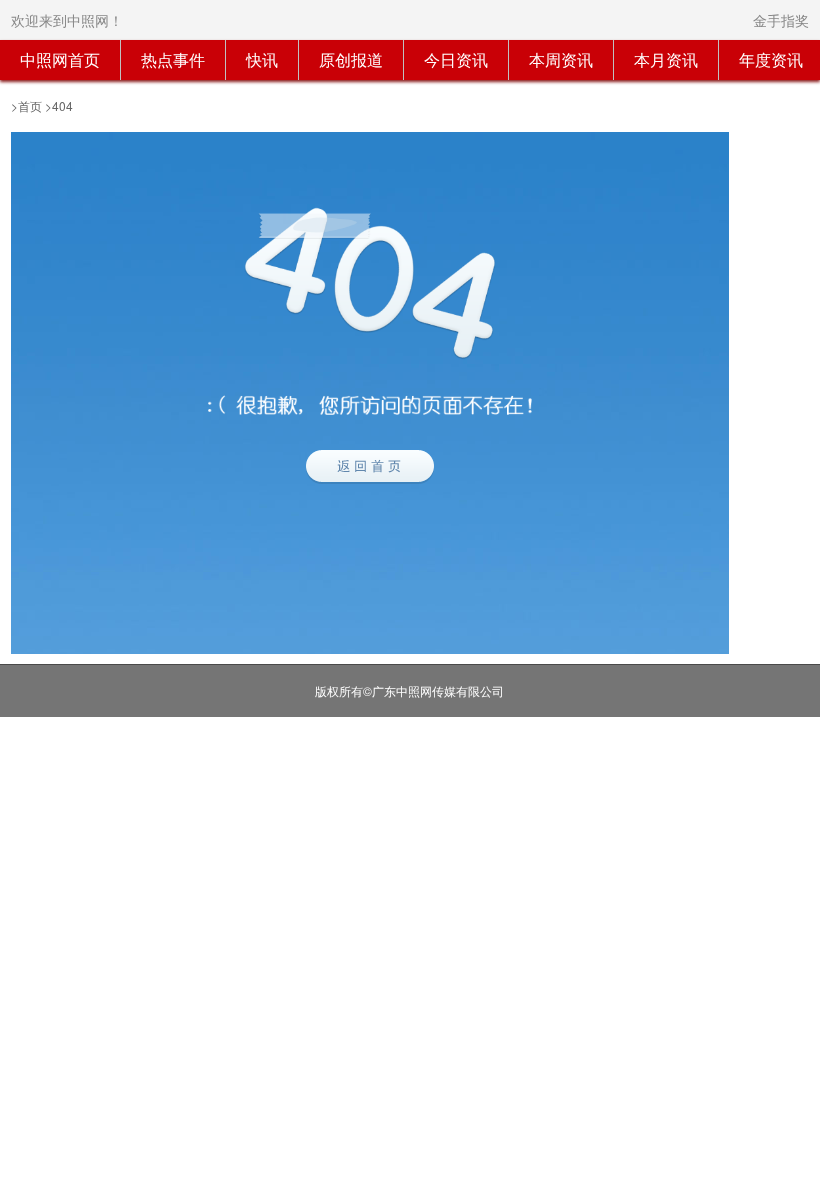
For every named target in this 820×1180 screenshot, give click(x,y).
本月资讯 (666, 59)
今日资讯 (456, 59)
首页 (30, 105)
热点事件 (173, 59)
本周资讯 (561, 59)
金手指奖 (781, 20)
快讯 (262, 59)
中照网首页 (60, 59)
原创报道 (351, 59)
